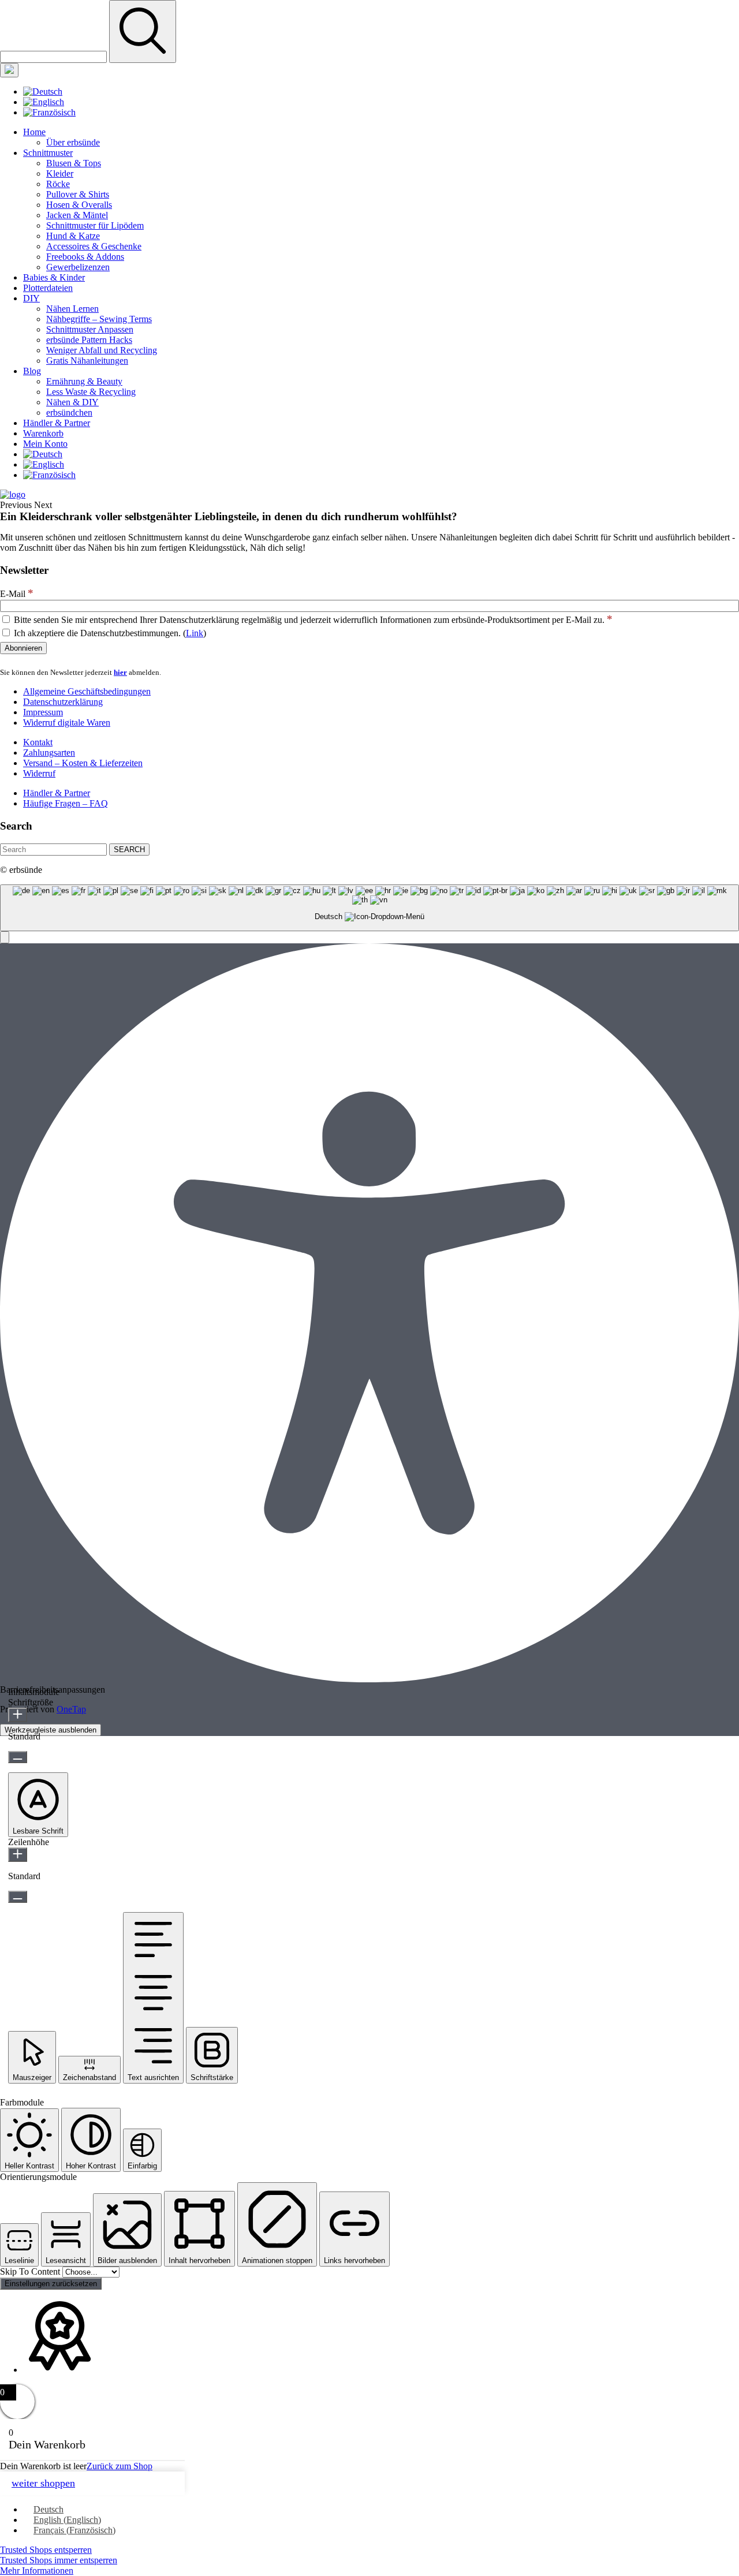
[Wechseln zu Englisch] (44, 102)
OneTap (71, 1709)
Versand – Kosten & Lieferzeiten (83, 763)
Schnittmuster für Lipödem (95, 225)
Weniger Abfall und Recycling (102, 350)
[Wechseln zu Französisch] (49, 112)
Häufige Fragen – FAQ (66, 803)
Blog (32, 371)
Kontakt (38, 742)
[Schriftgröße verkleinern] (18, 1757)
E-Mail (17, 594)
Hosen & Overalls (79, 205)
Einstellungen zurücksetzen (51, 2284)
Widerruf (39, 773)
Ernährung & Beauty (84, 381)
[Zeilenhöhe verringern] (18, 1897)
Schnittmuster (48, 153)
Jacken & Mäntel (77, 215)
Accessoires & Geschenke (94, 246)
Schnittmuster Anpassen (90, 329)
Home (34, 132)
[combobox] (369, 908)
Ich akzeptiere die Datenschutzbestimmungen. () (109, 633)
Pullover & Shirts (78, 194)
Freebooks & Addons (85, 257)
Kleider (60, 173)
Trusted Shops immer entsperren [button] (59, 2560)
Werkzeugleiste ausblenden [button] (51, 1730)
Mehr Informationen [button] (37, 2571)
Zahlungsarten (49, 753)
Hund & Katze (73, 236)
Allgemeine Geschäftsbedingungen (87, 691)
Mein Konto (45, 444)
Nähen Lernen (72, 309)
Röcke (58, 184)
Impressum (43, 712)
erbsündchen (69, 412)
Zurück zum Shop (120, 2466)
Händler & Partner (57, 423)
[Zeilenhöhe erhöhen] (18, 1855)
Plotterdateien (48, 288)
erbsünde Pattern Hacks (89, 340)
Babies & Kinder (54, 277)
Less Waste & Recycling (91, 392)
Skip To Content (31, 2271)
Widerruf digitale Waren (67, 723)
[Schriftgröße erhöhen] (18, 1715)
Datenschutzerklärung (63, 702)
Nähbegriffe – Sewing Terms (99, 319)
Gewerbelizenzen (78, 267)
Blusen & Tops (74, 163)
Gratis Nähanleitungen (87, 361)
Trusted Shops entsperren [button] (46, 2550)
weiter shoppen (43, 2483)
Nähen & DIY (72, 402)
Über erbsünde (73, 142)
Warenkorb (43, 433)
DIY (31, 298)
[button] (5, 937)
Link (195, 633)
